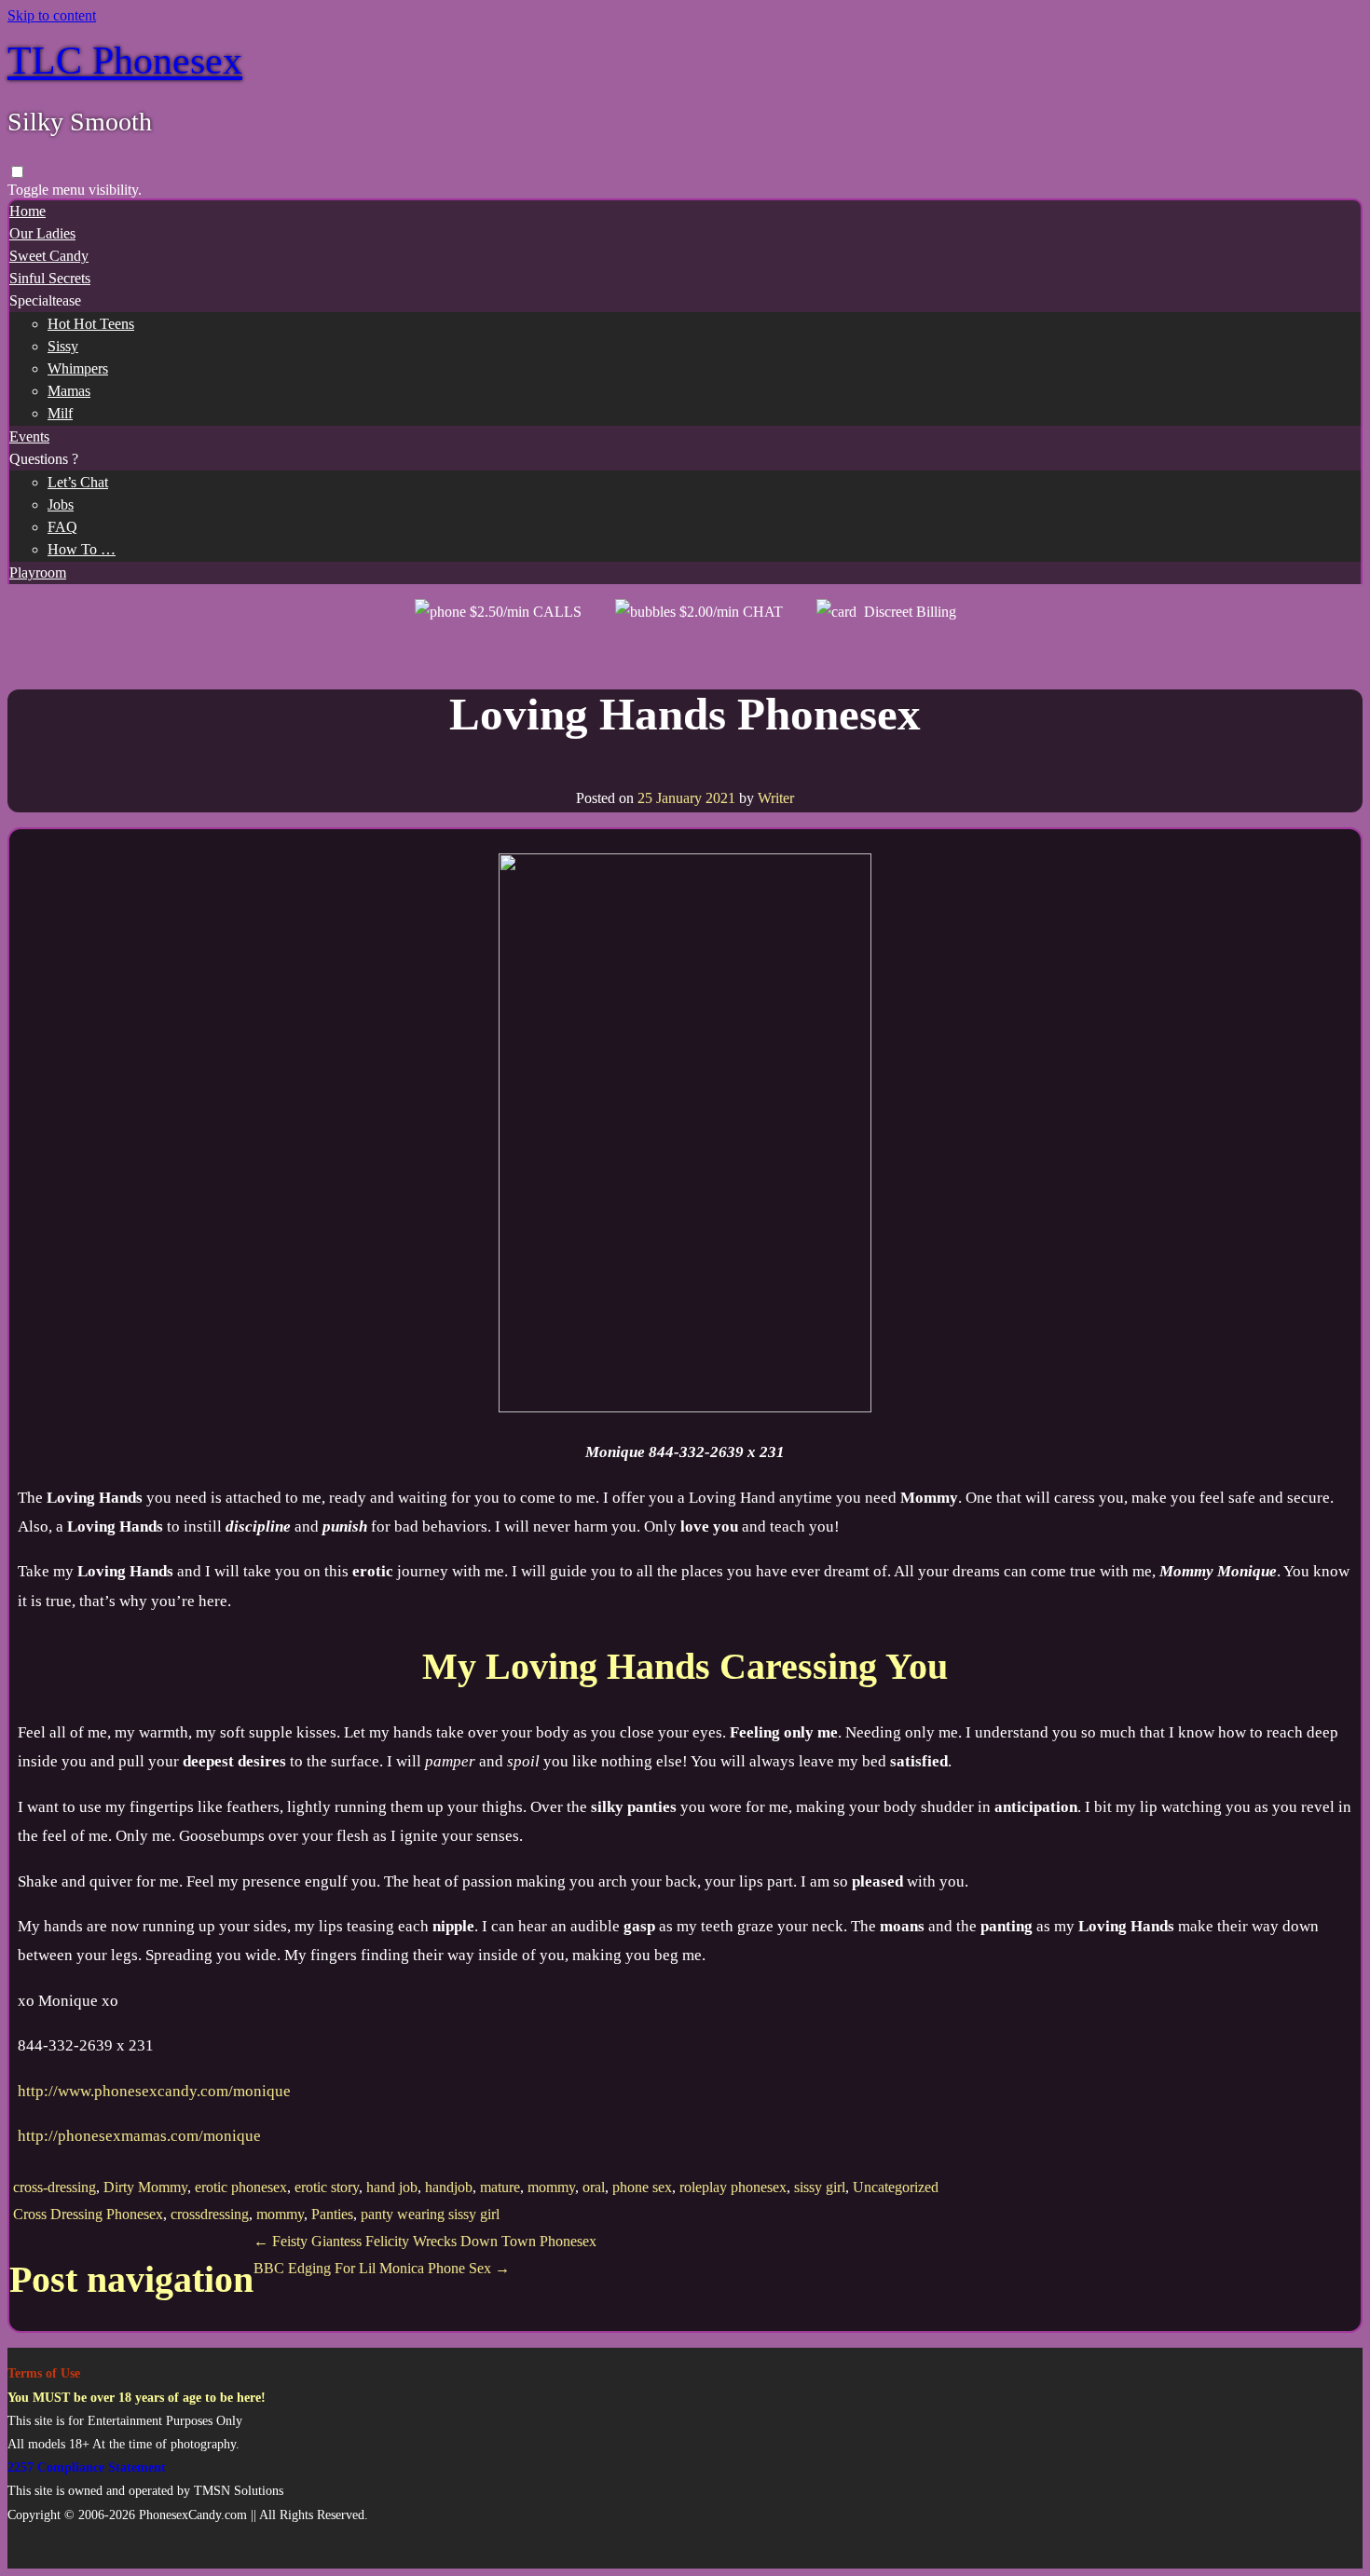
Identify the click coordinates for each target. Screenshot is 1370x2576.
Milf (60, 413)
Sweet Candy (49, 256)
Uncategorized (896, 2187)
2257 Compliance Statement (87, 2467)
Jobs (61, 504)
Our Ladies (42, 233)
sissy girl (820, 2187)
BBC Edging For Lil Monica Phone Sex (382, 2268)
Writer (776, 798)
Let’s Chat (78, 482)
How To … (82, 549)
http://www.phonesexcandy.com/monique (154, 2091)
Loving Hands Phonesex (685, 714)
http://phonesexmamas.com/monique (139, 2136)
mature (500, 2187)
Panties (332, 2214)
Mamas (69, 391)
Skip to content (52, 15)
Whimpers (78, 368)
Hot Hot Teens (91, 324)
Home (27, 211)
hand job (392, 2187)
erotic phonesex (241, 2187)
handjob (449, 2187)
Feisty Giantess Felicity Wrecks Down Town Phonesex (425, 2241)
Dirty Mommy (145, 2187)
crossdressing (210, 2214)
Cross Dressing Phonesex (88, 2214)
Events (29, 436)
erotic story (327, 2187)
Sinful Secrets (50, 278)
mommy (551, 2187)
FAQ (62, 527)
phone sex (642, 2187)
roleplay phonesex (733, 2187)
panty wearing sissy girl (430, 2214)
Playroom (38, 572)
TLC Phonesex (125, 61)
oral (594, 2187)
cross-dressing (55, 2187)
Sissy (63, 346)
